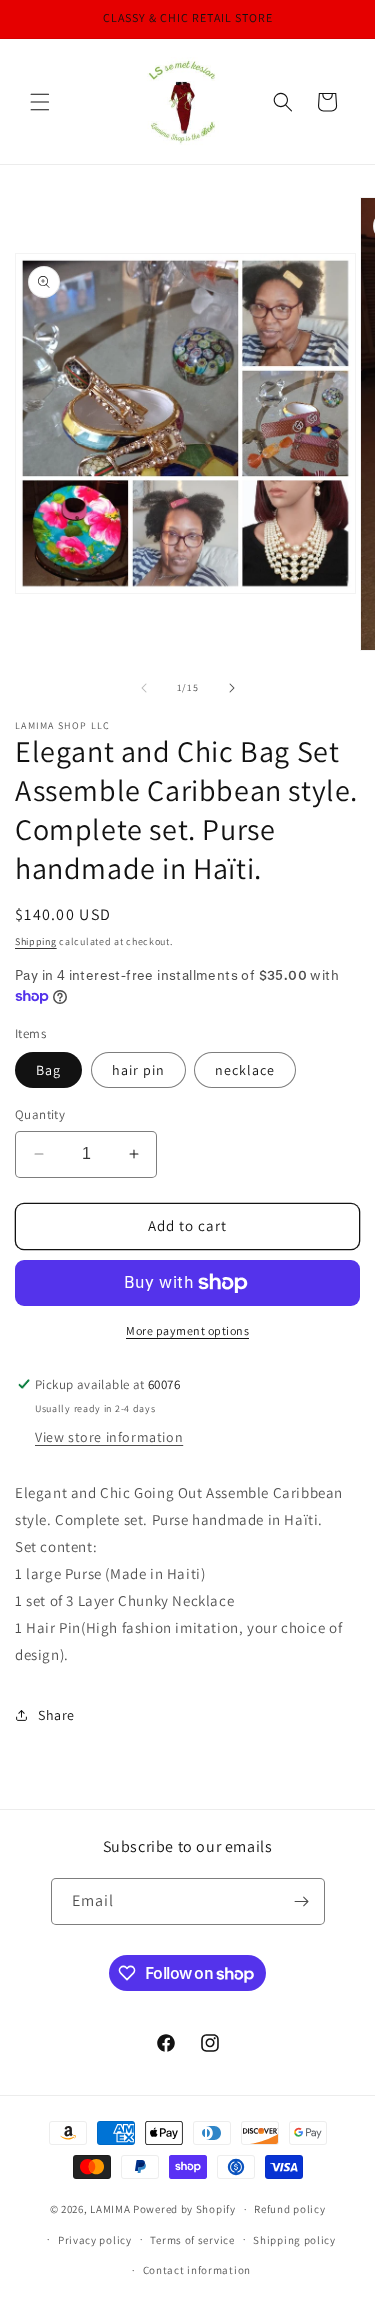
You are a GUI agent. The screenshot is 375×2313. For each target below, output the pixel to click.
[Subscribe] (302, 1901)
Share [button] (56, 1715)
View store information (109, 1437)
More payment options (187, 1330)
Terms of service (192, 2240)
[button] (40, 102)
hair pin (138, 1070)
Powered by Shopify (184, 2209)
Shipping (36, 941)
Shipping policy (294, 2240)
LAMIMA (110, 2209)
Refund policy (289, 2209)
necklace (245, 1070)
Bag (48, 1070)
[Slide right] (232, 688)
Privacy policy (95, 2240)
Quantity (40, 1114)
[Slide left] (144, 688)
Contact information (197, 2270)
